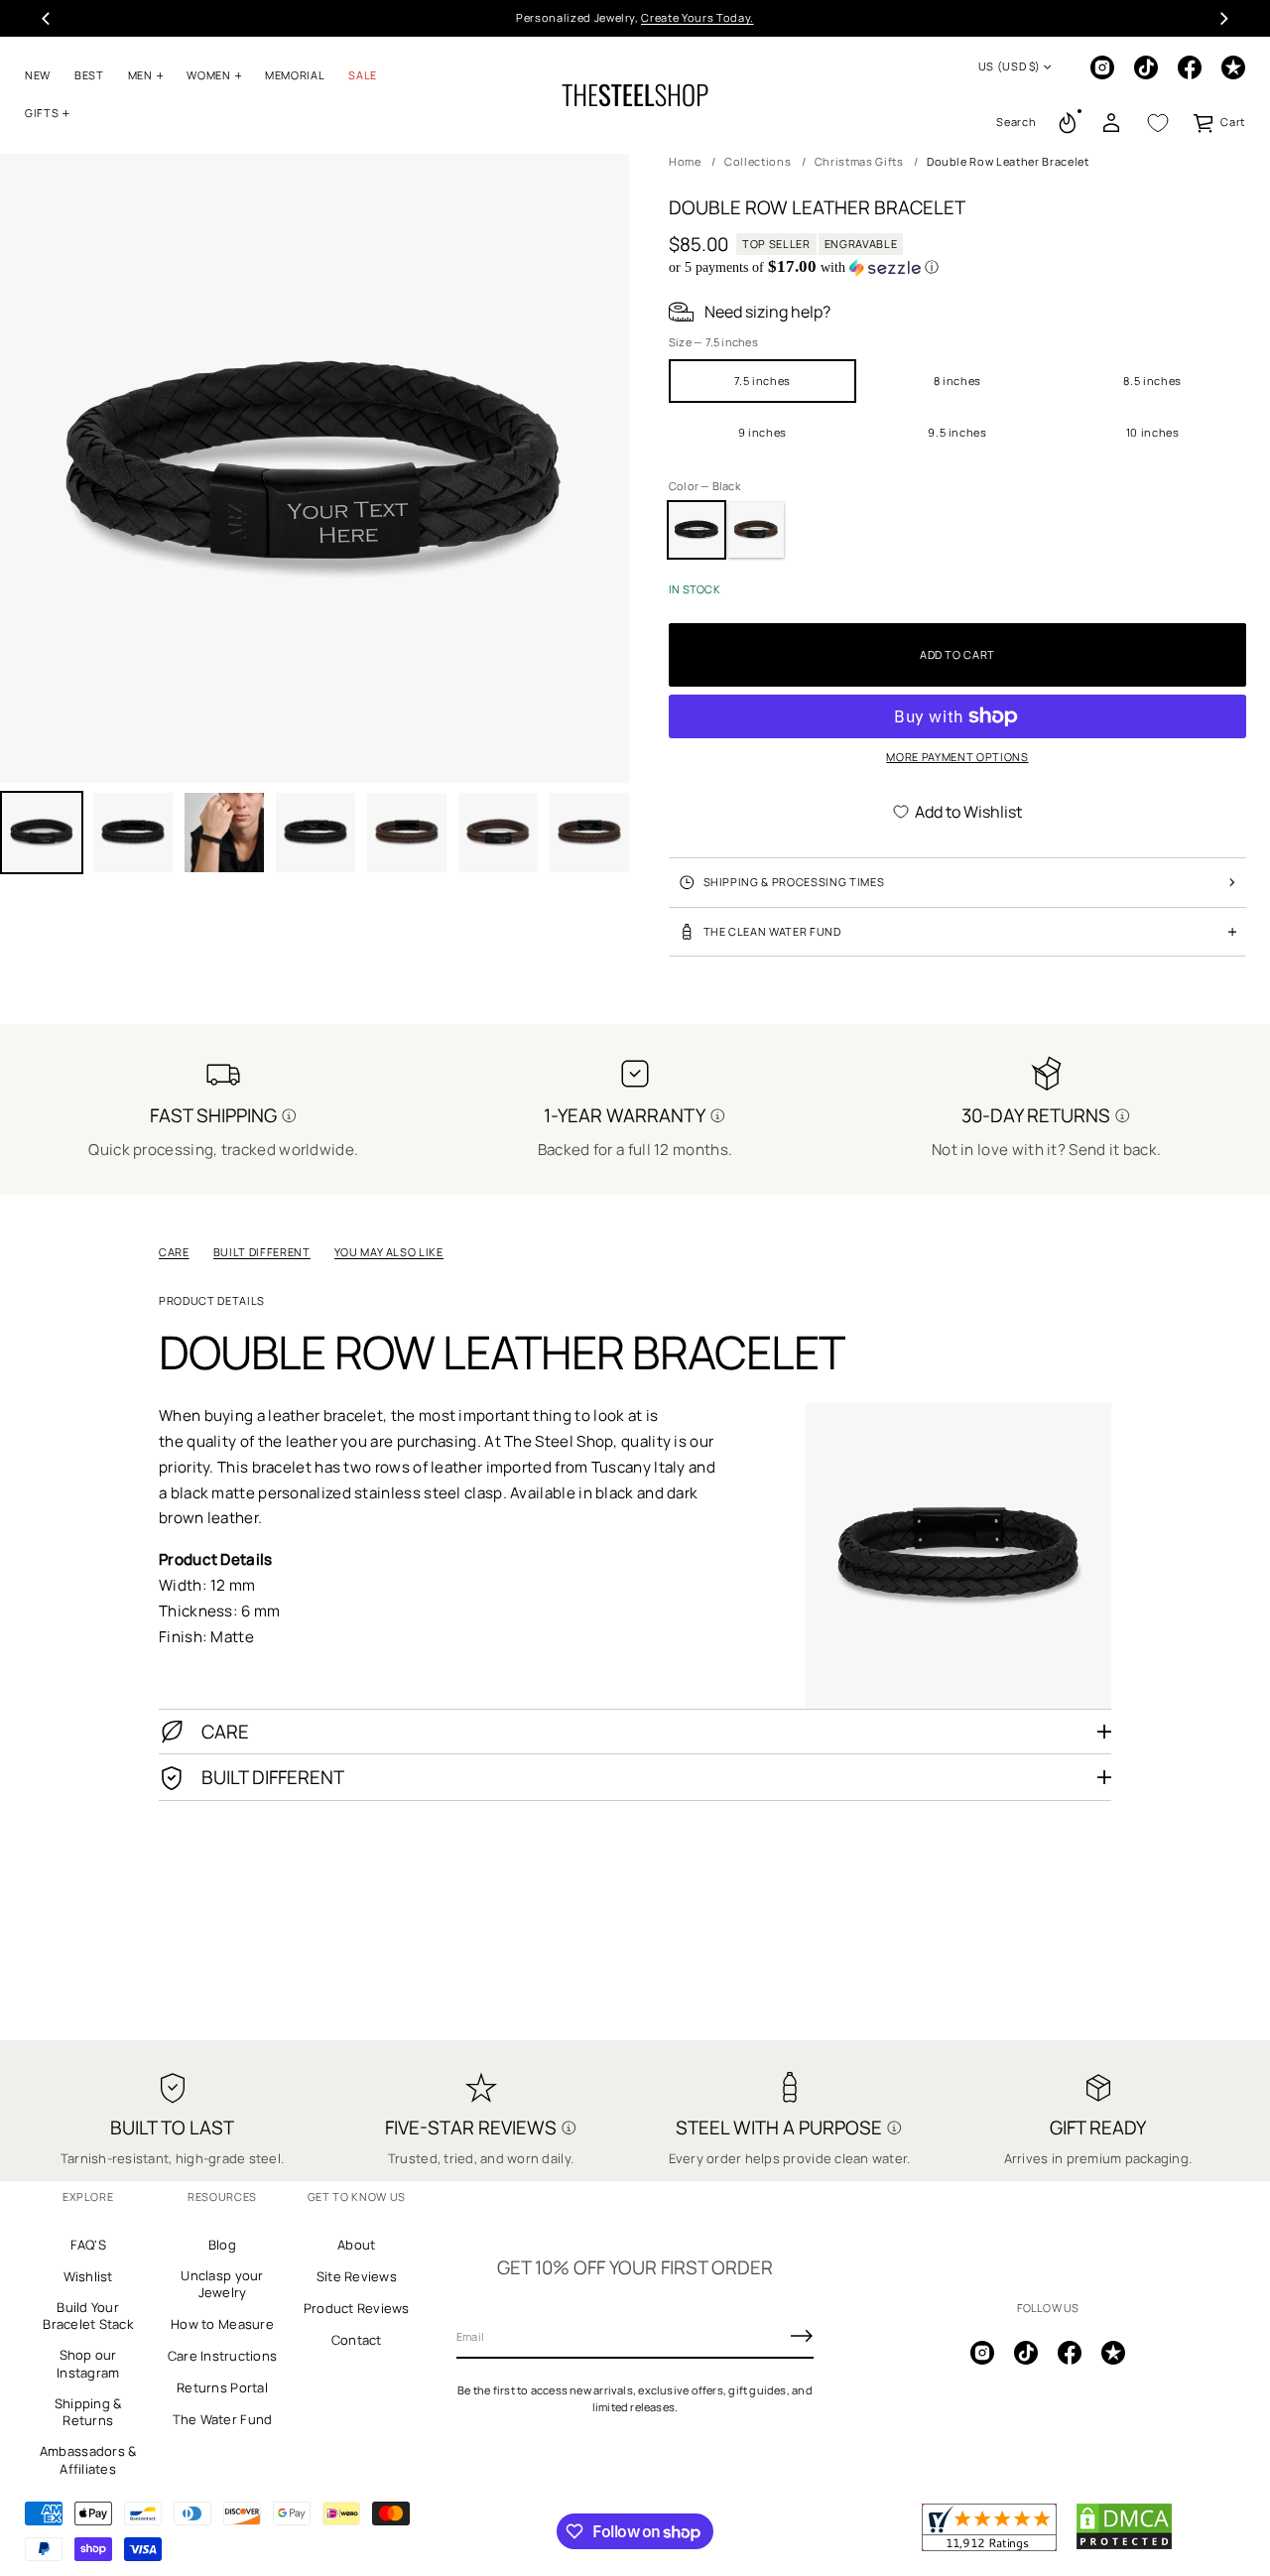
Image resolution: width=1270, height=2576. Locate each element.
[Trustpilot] (1233, 67)
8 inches (957, 381)
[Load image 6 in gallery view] (407, 833)
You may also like (389, 1252)
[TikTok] (1146, 67)
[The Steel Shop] (635, 95)
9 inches (762, 432)
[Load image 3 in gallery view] (224, 833)
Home (685, 161)
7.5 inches (763, 381)
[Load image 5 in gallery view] (316, 833)
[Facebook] (1190, 67)
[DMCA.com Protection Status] (1124, 2546)
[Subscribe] (802, 2336)
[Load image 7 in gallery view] (498, 833)
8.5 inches (1152, 381)
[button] (1016, 123)
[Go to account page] (1111, 123)
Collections (758, 161)
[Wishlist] (1158, 123)
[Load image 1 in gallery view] (42, 833)
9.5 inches (957, 432)
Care (174, 1252)
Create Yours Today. (698, 17)
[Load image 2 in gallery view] (133, 833)
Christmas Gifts (859, 161)
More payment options (957, 757)
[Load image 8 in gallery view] (589, 833)
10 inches (1153, 432)
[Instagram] (1102, 67)
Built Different (262, 1252)
